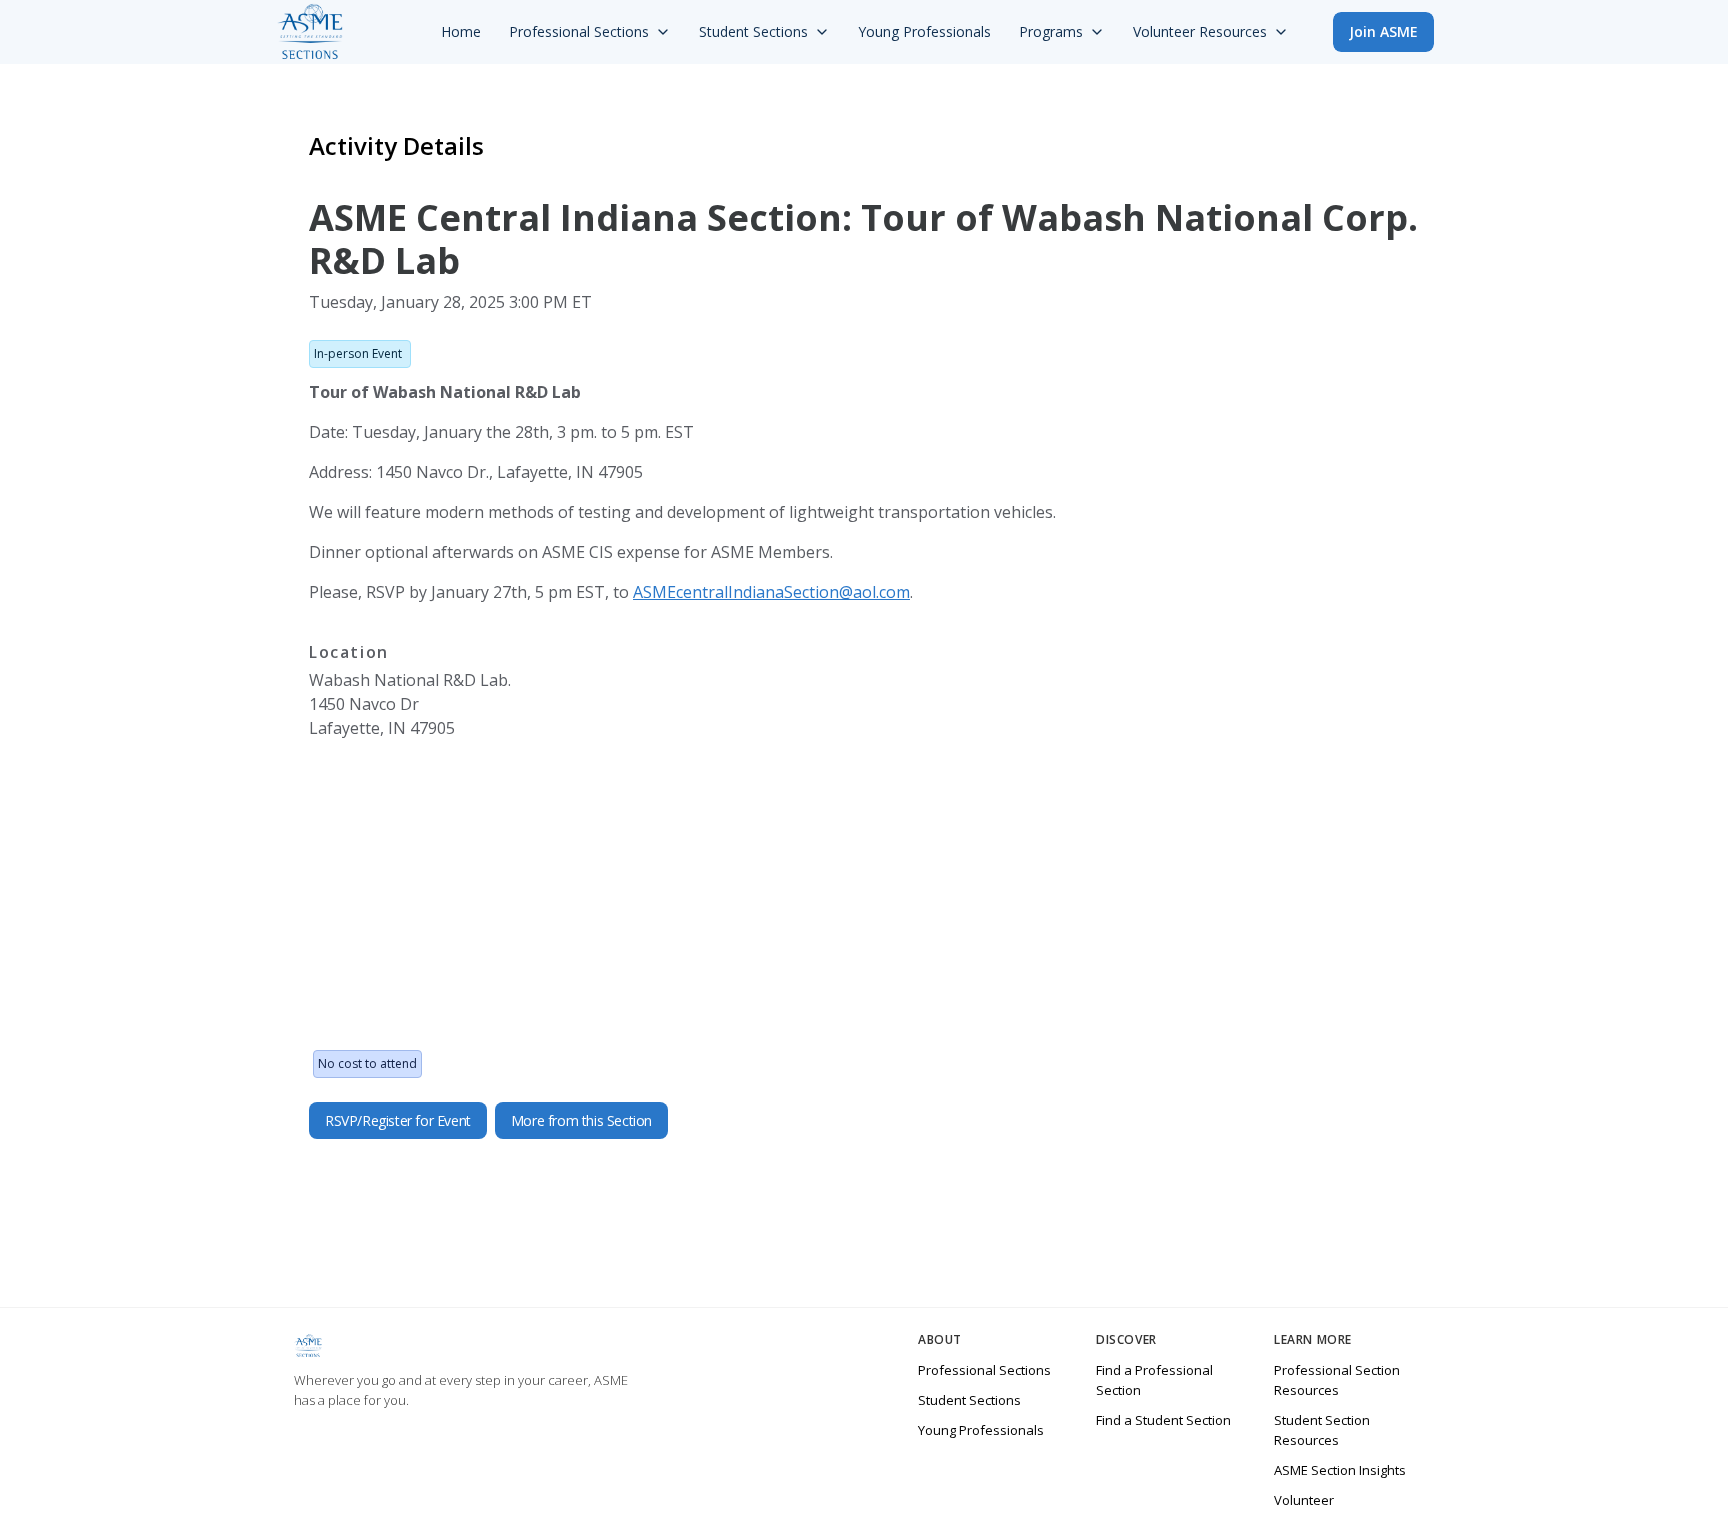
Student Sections (969, 1400)
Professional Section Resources (1337, 1380)
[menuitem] (461, 32)
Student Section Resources (1322, 1430)
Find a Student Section (1163, 1420)
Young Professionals (981, 1430)
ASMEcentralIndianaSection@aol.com (771, 592)
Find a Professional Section (1154, 1380)
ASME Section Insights (1340, 1470)
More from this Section (581, 1120)
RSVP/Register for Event (398, 1120)
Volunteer (1304, 1500)
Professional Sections (984, 1370)
